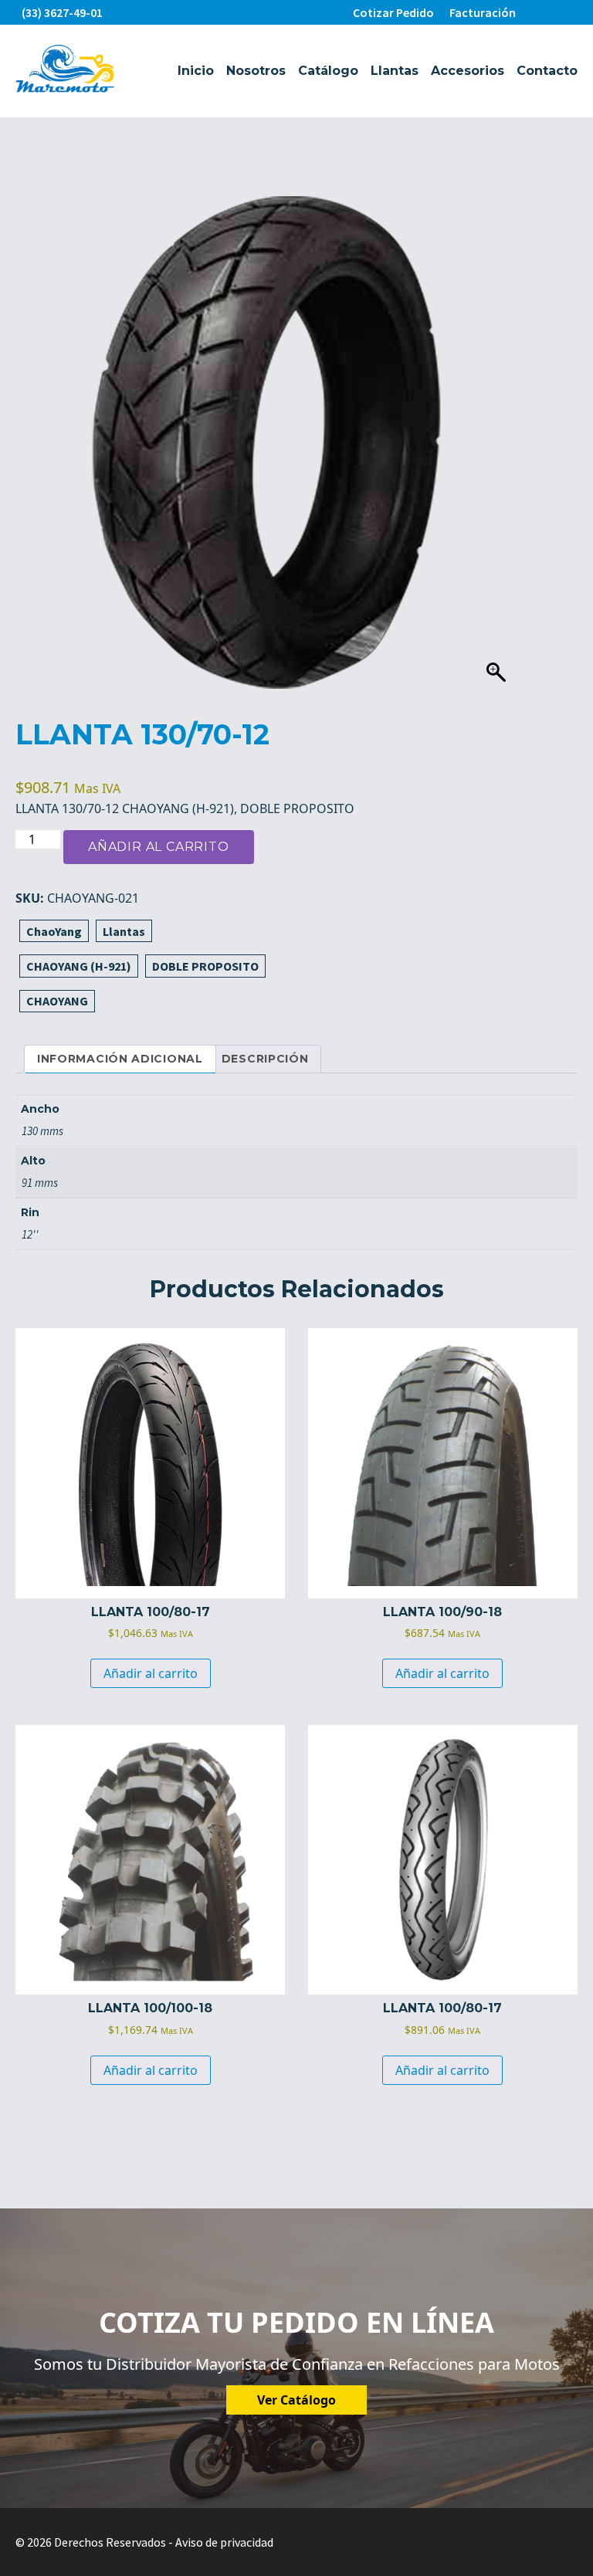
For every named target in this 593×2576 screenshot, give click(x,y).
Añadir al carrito (159, 847)
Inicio (196, 71)
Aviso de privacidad (224, 2542)
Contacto (547, 71)
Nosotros (256, 71)
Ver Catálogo (296, 2400)
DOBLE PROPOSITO (205, 966)
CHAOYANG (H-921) (79, 966)
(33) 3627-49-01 (62, 12)
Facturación (483, 12)
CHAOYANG (57, 1001)
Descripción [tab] (265, 1059)
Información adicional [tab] (120, 1059)
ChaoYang (54, 931)
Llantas (395, 71)
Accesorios (468, 71)
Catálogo (328, 71)
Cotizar (393, 12)
